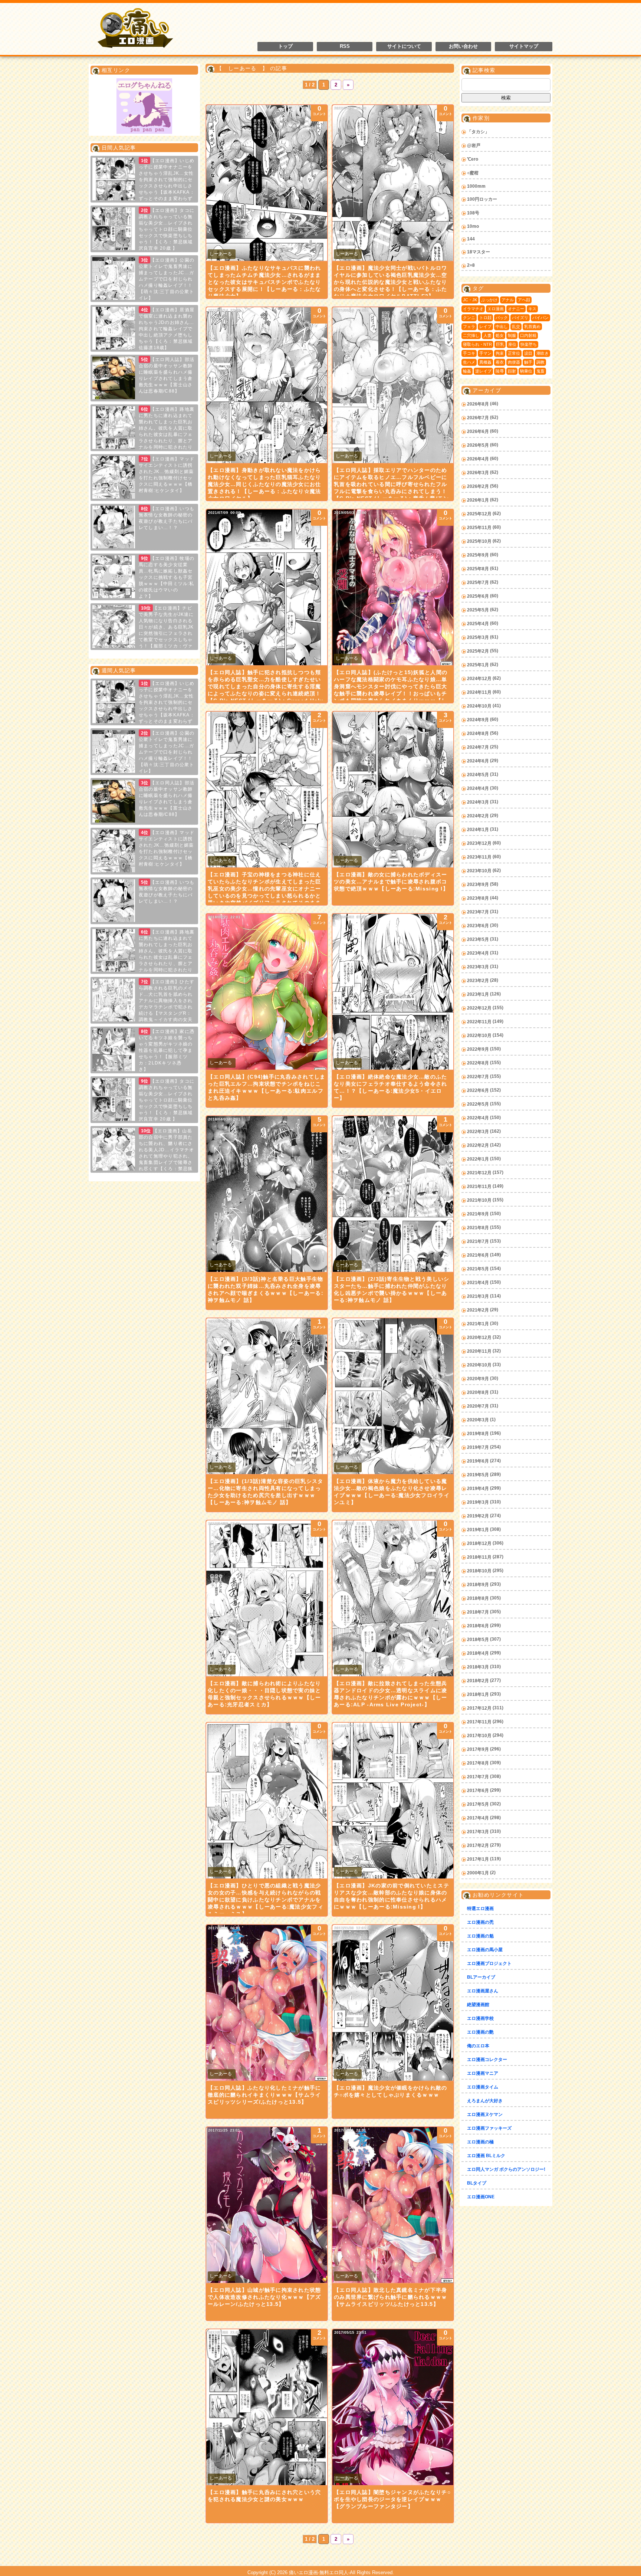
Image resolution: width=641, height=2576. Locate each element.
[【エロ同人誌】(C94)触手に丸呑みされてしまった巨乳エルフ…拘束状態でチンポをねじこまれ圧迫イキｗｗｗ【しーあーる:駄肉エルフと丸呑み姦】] (267, 992)
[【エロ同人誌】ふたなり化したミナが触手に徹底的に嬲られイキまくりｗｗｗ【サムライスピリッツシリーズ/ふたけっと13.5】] (267, 2003)
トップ (285, 46)
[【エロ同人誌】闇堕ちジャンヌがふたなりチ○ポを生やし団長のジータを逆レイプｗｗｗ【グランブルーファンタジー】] (393, 2407)
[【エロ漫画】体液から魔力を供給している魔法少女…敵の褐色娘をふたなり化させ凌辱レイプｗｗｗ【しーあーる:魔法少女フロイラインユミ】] (393, 1396)
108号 (473, 213)
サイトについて (404, 46)
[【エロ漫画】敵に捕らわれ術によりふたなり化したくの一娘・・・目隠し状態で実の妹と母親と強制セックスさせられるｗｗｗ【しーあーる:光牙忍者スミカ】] (267, 1598)
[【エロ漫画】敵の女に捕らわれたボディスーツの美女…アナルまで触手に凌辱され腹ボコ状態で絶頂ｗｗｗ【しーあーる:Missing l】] (393, 790)
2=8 (471, 265)
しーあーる (221, 254)
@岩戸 (474, 145)
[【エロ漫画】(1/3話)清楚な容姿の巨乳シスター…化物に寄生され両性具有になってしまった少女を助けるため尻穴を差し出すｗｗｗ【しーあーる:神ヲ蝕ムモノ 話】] (267, 1396)
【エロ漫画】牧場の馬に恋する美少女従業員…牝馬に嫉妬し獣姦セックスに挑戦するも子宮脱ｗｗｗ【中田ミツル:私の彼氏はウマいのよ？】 (167, 577)
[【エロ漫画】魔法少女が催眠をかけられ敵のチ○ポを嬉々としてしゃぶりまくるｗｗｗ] (393, 2003)
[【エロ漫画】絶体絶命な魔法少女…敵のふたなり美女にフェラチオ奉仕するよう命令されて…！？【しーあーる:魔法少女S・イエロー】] (393, 992)
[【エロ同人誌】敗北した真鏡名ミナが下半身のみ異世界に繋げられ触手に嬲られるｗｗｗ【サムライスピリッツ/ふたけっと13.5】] (393, 2205)
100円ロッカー (482, 199)
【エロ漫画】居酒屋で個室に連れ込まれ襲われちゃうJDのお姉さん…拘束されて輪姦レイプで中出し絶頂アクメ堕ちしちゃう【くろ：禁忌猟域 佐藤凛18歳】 (167, 329)
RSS (345, 46)
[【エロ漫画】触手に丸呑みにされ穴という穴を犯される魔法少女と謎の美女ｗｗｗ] (267, 2407)
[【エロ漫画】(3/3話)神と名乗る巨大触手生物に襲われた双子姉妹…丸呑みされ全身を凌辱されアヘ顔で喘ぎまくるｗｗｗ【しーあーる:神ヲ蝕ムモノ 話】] (267, 1194)
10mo (473, 226)
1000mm (476, 186)
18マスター (479, 252)
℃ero (473, 159)
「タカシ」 (478, 132)
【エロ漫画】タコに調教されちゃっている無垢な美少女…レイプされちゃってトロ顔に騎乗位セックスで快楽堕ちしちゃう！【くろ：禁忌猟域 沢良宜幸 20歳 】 (167, 229)
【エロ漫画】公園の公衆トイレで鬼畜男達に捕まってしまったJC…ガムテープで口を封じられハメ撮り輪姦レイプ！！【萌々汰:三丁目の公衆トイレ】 (167, 279)
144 (471, 239)
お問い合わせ (463, 46)
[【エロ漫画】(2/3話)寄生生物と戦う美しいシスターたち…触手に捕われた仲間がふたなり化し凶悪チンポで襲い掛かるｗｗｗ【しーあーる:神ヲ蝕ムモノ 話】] (393, 1194)
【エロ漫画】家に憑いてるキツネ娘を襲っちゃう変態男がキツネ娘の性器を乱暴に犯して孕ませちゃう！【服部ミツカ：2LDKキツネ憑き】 (167, 1050)
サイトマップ (524, 46)
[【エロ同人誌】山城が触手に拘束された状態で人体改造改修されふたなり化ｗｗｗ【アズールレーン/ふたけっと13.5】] (267, 2205)
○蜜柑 (473, 173)
